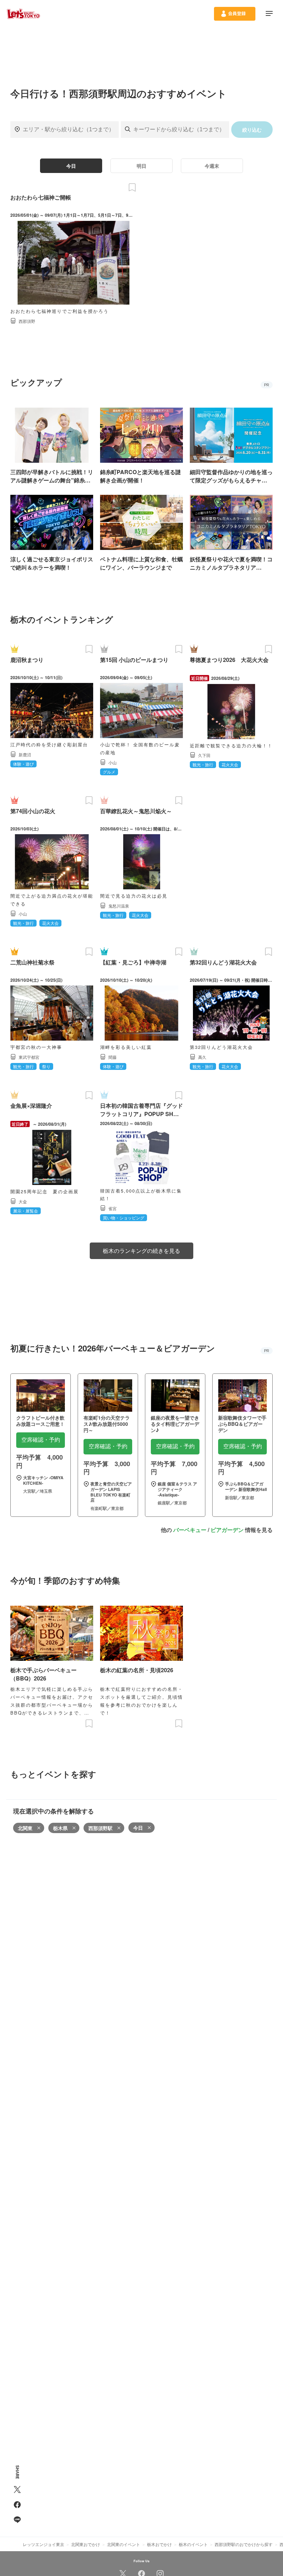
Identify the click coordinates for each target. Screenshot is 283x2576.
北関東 (25, 1828)
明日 (141, 166)
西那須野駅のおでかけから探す (244, 2544)
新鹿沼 (25, 754)
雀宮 (113, 1208)
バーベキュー (190, 1530)
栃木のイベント (193, 2544)
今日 (71, 166)
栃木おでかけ (159, 2544)
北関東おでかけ (86, 2544)
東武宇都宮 (29, 1057)
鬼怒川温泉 (119, 906)
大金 (23, 1201)
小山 (113, 762)
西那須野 (27, 321)
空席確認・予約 (41, 1440)
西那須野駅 (100, 1828)
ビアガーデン (227, 1530)
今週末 (212, 166)
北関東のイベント (124, 2544)
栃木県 (60, 1828)
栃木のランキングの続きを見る (141, 1251)
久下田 (204, 755)
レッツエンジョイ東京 (43, 2544)
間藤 (113, 1057)
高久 (202, 1057)
